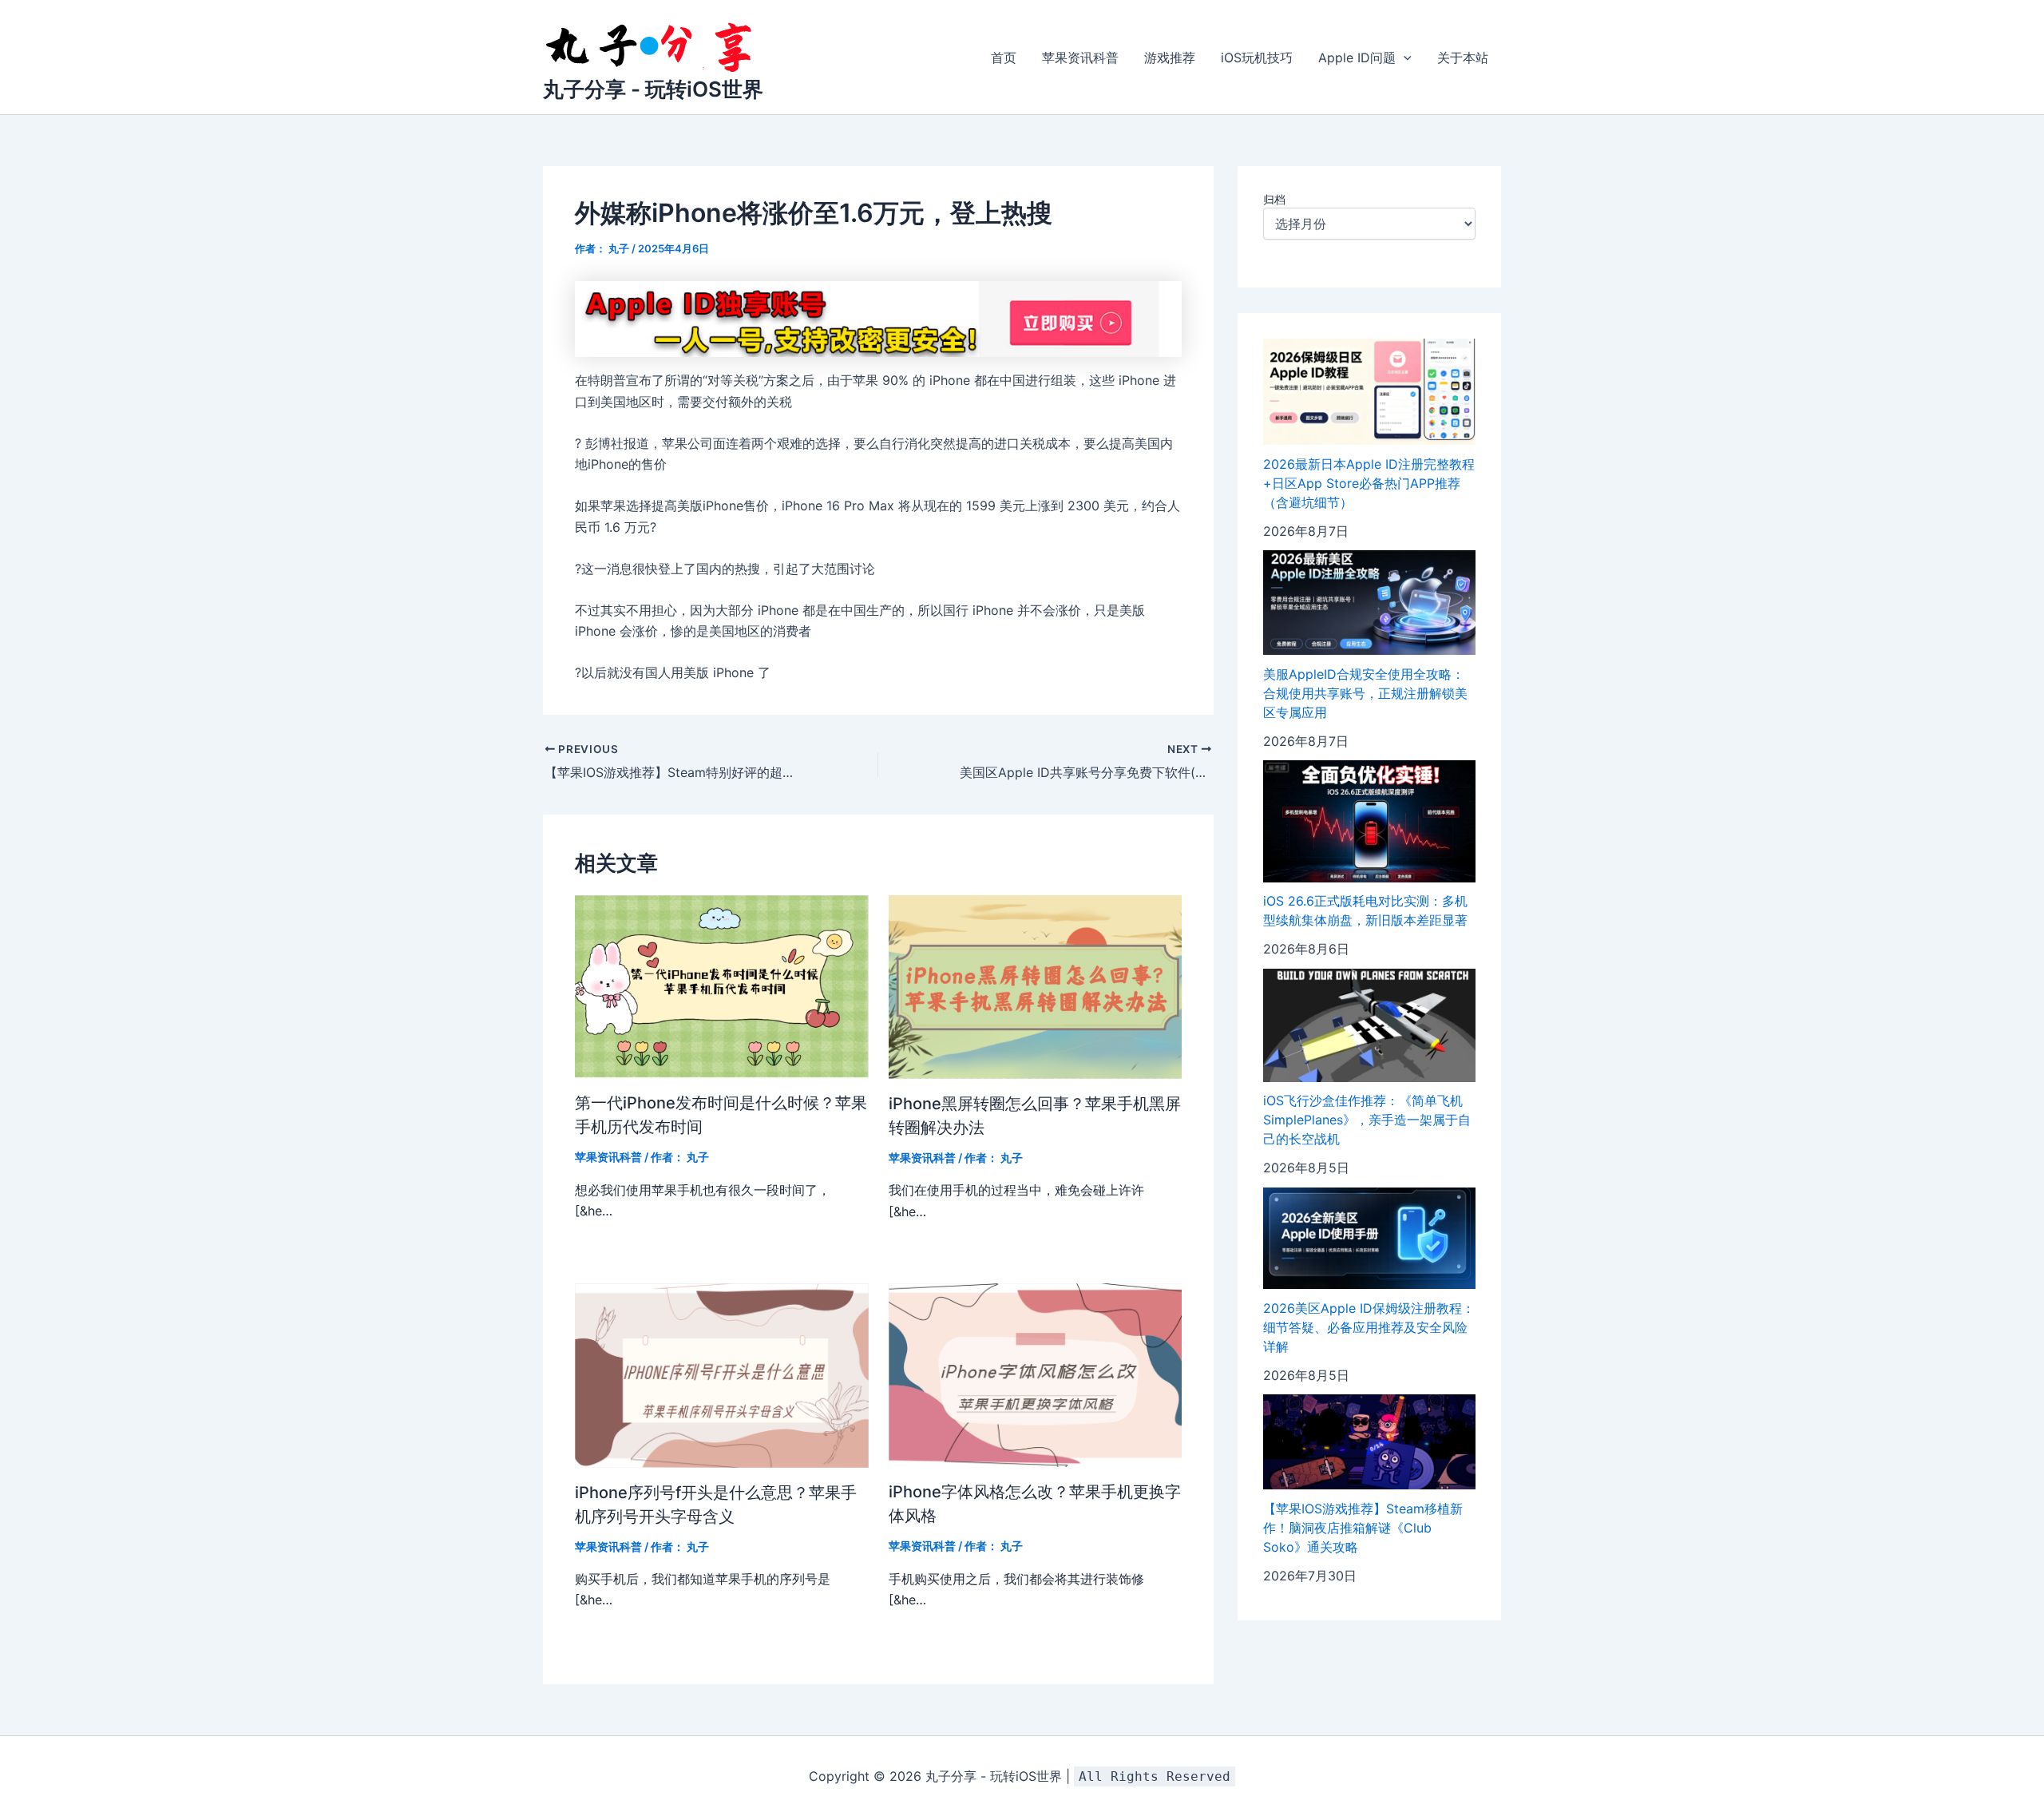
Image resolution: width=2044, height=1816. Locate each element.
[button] (1404, 57)
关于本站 (1463, 57)
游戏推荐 (1170, 57)
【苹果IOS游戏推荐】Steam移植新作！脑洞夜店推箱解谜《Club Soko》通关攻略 (1363, 1528)
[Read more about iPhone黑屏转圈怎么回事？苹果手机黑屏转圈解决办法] (1036, 985)
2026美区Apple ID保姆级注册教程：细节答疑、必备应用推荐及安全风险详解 (1369, 1327)
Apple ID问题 (1357, 57)
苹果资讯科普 (1080, 57)
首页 (1004, 57)
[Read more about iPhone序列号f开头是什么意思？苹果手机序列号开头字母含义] (722, 1374)
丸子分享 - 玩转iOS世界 (653, 89)
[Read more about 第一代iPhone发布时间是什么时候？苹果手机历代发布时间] (722, 985)
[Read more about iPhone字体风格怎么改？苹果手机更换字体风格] (1036, 1374)
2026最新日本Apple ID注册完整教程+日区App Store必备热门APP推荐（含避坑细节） (1369, 483)
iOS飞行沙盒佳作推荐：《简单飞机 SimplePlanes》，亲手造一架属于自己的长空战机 (1367, 1120)
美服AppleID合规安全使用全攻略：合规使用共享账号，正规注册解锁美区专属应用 (1365, 693)
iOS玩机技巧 (1257, 57)
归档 (1274, 199)
